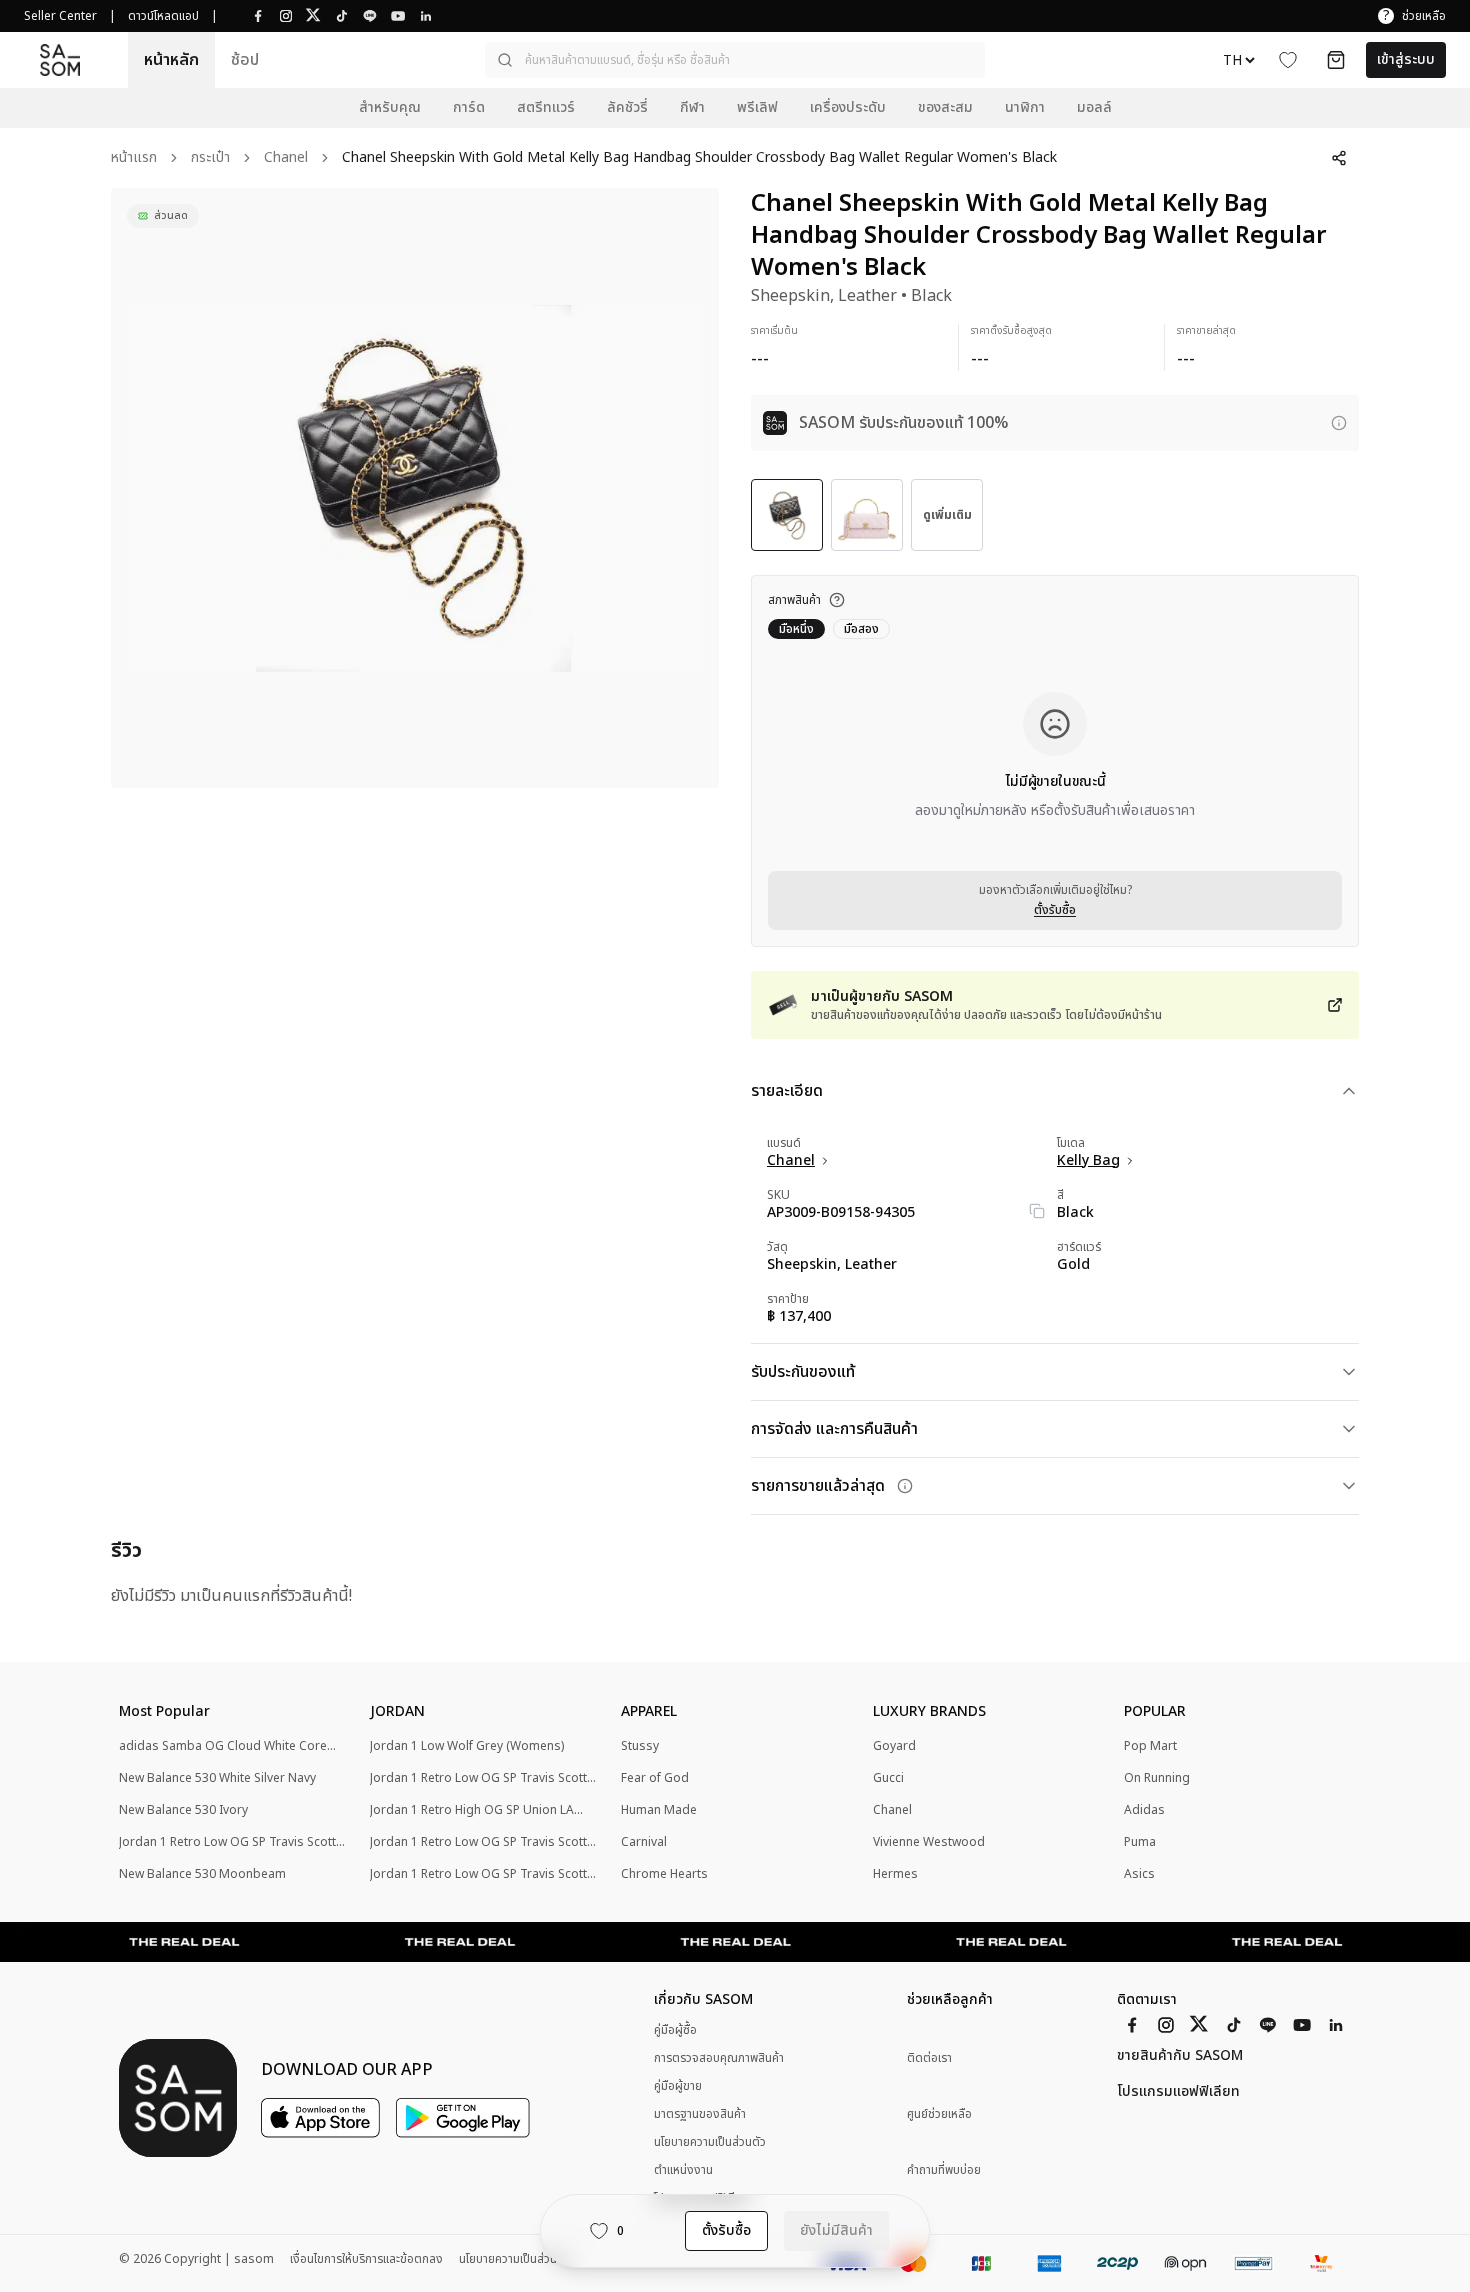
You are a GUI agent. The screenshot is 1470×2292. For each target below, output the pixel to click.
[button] (735, 60)
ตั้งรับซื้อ (1055, 910)
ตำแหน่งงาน (683, 2170)
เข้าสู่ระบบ (1406, 59)
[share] (1339, 158)
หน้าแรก (134, 158)
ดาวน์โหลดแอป (163, 16)
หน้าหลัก (171, 60)
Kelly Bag (1088, 1161)
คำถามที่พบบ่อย (944, 2170)
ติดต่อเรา (929, 2058)
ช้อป (245, 60)
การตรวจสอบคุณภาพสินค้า (719, 2058)
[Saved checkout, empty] (1336, 60)
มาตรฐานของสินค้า (700, 2114)
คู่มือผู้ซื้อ (675, 2030)
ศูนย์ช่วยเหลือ (939, 2114)
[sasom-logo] (60, 59)
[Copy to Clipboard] (1037, 1211)
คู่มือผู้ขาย (678, 2086)
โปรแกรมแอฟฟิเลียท (1178, 2092)
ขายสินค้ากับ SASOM (1180, 2056)
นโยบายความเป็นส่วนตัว (710, 2142)
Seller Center (60, 16)
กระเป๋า (210, 158)
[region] (415, 488)
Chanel (286, 158)
